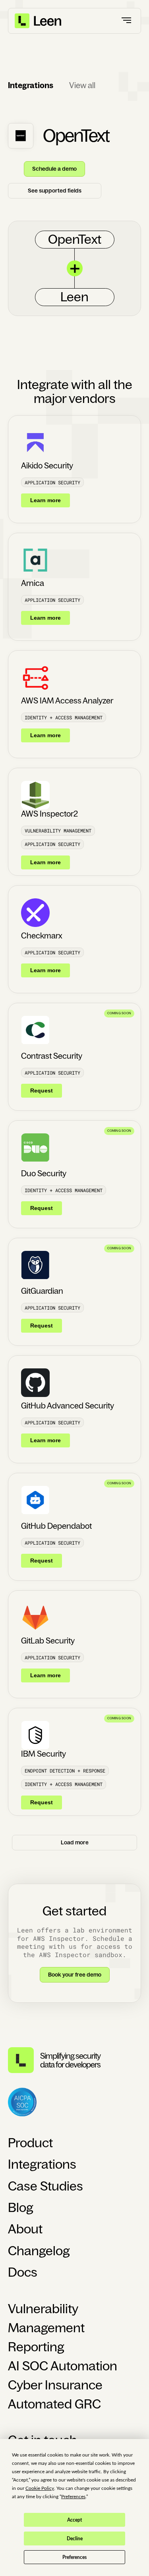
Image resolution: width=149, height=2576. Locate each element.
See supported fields (55, 191)
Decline (75, 2539)
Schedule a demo (54, 169)
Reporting (36, 2347)
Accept (74, 2520)
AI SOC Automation (63, 2366)
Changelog (39, 2251)
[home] (39, 21)
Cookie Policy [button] (40, 2488)
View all (82, 85)
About (25, 2229)
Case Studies (45, 2186)
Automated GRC (54, 2404)
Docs (23, 2272)
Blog (21, 2208)
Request (42, 1091)
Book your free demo (75, 1975)
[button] (127, 21)
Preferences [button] (73, 2497)
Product (30, 2143)
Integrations (42, 2164)
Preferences (74, 2557)
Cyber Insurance (55, 2385)
